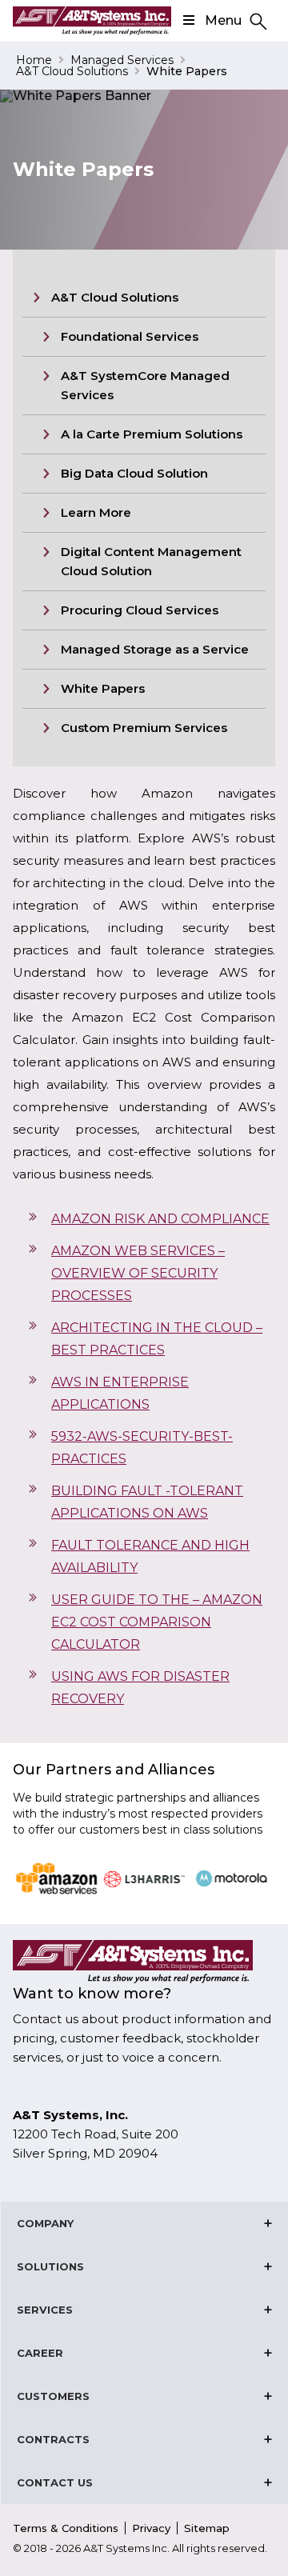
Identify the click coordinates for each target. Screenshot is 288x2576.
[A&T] (92, 21)
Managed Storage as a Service (155, 649)
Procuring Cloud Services (140, 610)
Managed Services (122, 60)
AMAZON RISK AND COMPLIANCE (160, 1219)
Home (34, 60)
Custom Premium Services (144, 728)
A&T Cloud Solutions (72, 71)
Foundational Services (130, 336)
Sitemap (207, 2528)
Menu (223, 20)
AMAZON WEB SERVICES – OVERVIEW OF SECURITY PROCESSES (138, 1273)
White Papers (103, 688)
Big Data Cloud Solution (134, 473)
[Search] (256, 20)
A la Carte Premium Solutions (152, 434)
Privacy (151, 2528)
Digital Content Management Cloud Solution (151, 561)
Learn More (96, 512)
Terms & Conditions (66, 2528)
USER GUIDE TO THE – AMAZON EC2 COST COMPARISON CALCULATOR (157, 1622)
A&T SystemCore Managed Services (145, 385)
